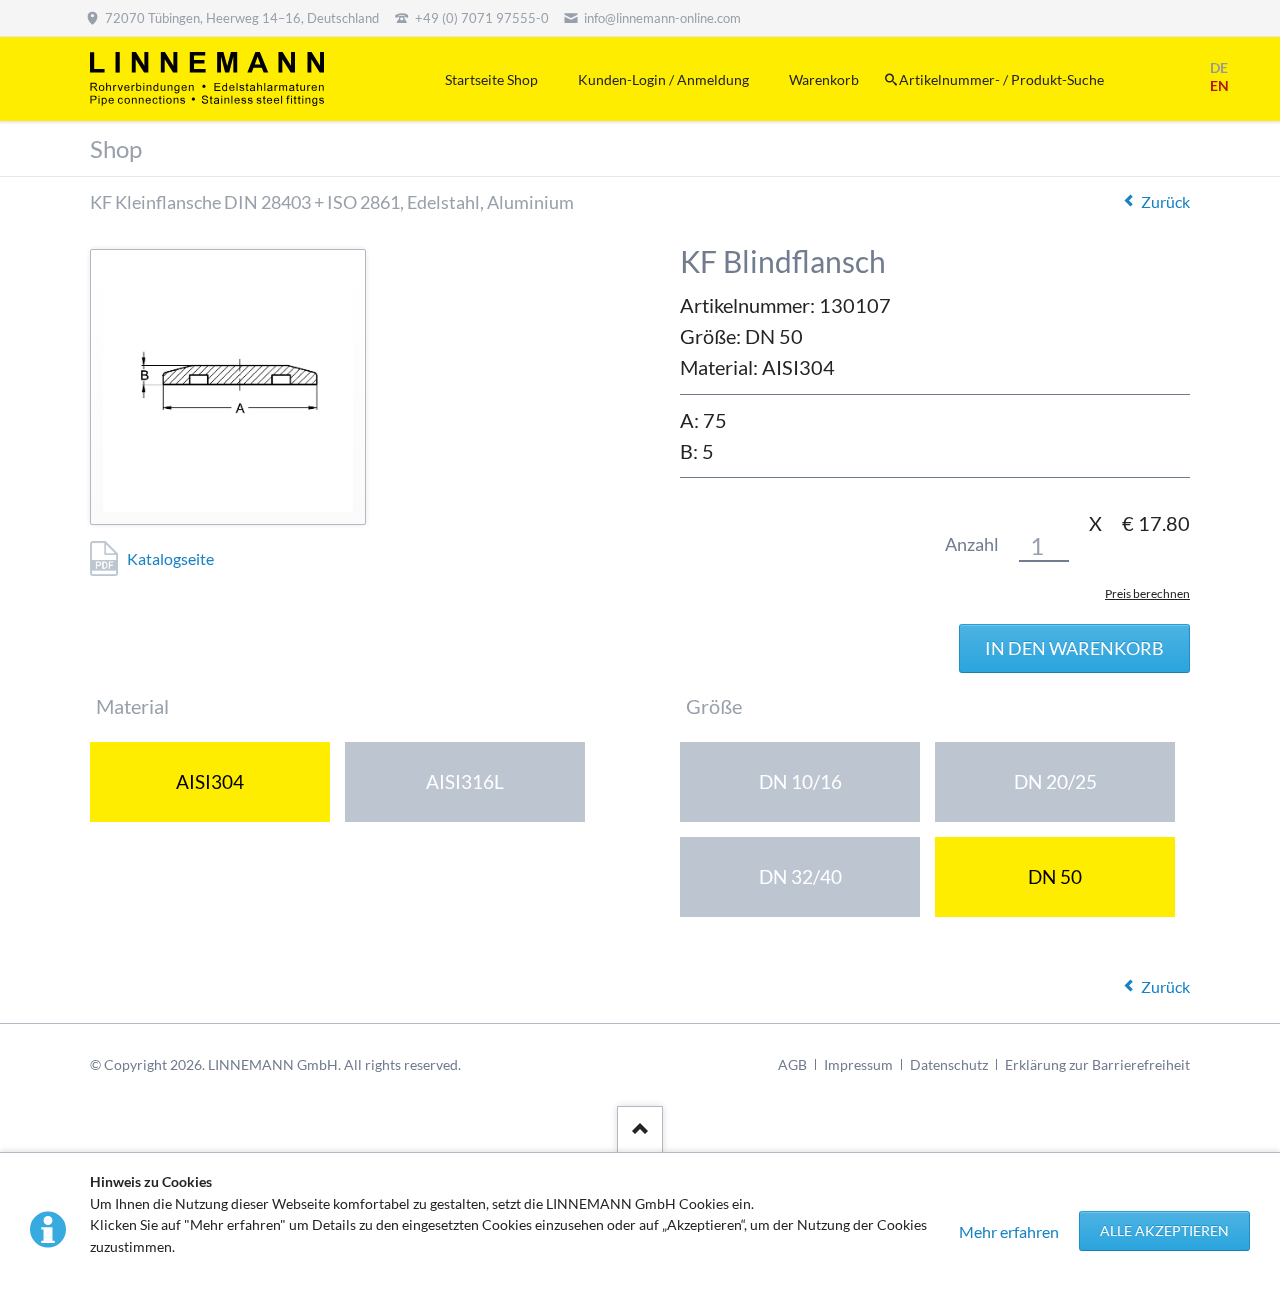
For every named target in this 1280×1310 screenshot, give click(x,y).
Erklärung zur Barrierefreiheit (1097, 1064)
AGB (792, 1064)
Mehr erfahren (1009, 1231)
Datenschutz (949, 1064)
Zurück (1165, 201)
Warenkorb (824, 79)
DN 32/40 (800, 876)
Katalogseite (170, 558)
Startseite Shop (491, 79)
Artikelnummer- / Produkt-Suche (1001, 79)
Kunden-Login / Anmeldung (663, 79)
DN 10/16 (800, 781)
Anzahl (972, 544)
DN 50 (1055, 876)
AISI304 (210, 781)
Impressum (858, 1064)
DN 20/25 (1055, 781)
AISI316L (465, 781)
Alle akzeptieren (1164, 1230)
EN (1219, 85)
